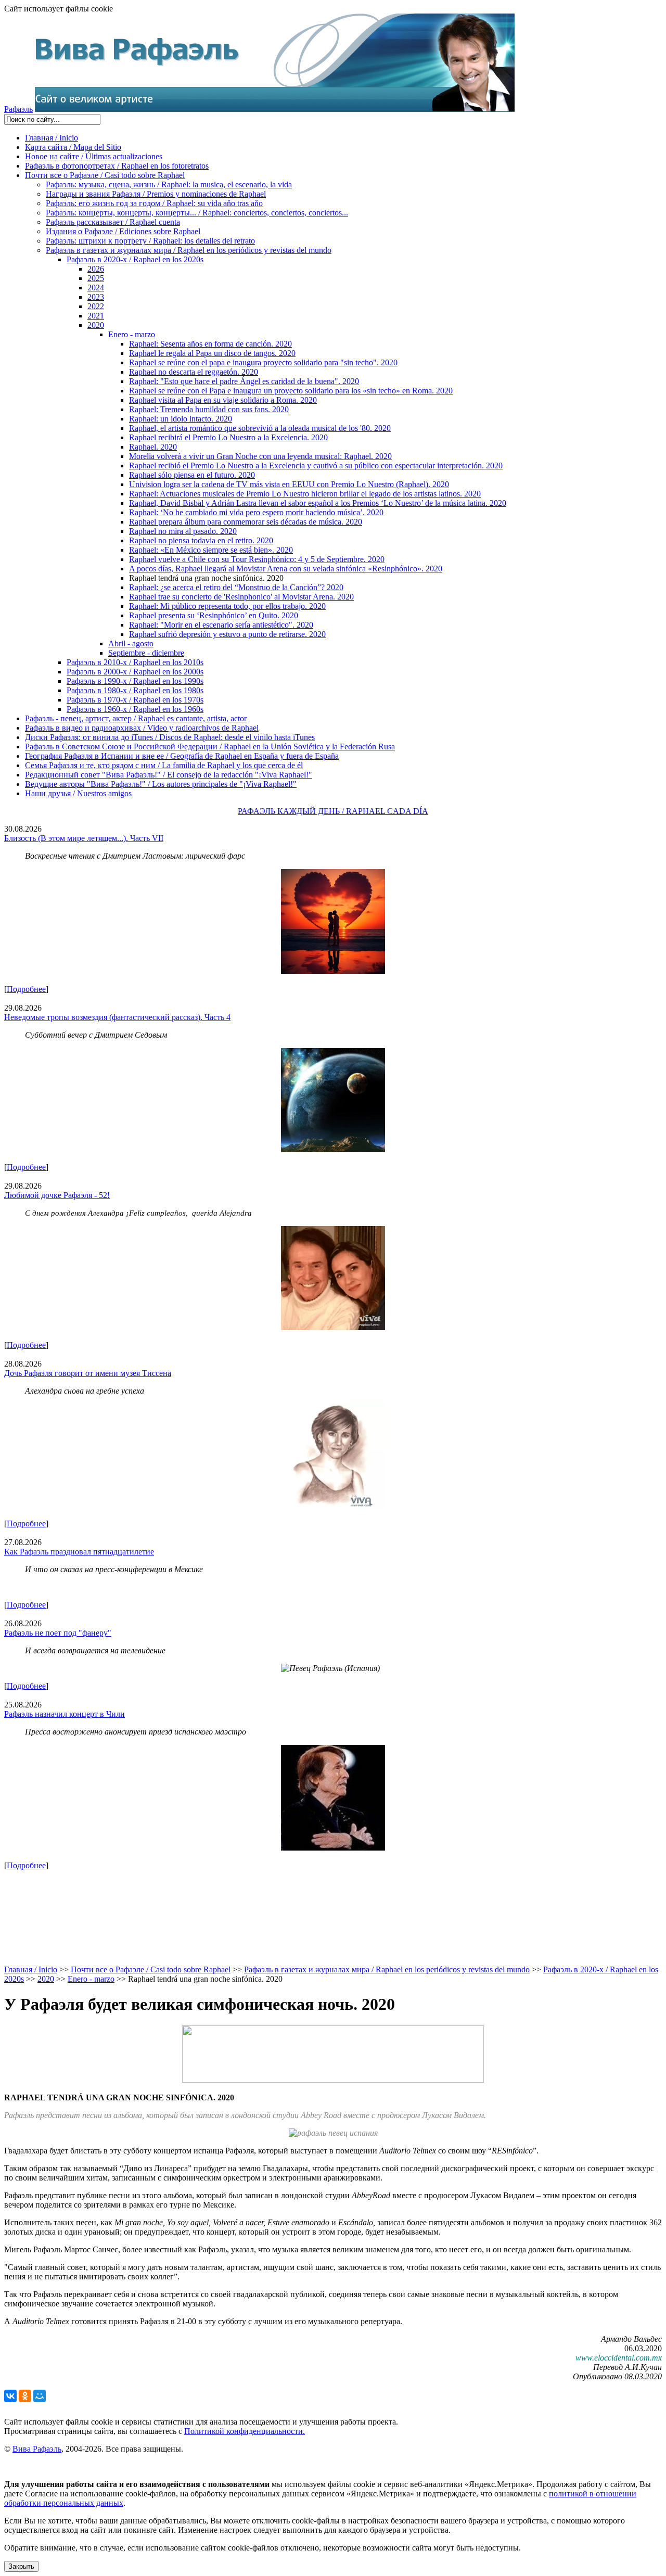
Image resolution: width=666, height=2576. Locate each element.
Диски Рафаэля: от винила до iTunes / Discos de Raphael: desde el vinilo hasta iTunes (170, 737)
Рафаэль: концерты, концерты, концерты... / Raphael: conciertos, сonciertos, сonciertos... (197, 213)
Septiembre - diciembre (146, 653)
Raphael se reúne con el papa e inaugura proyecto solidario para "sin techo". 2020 (263, 362)
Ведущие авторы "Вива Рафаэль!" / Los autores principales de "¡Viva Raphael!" (161, 784)
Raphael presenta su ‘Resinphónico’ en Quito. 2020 (214, 615)
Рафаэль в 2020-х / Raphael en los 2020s (135, 259)
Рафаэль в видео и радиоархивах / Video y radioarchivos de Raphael (142, 728)
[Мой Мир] (40, 2396)
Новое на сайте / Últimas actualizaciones (94, 156)
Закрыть (21, 2566)
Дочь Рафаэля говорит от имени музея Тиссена (88, 1373)
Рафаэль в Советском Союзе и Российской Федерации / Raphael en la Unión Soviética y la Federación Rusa (210, 747)
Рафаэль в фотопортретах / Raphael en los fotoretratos (117, 166)
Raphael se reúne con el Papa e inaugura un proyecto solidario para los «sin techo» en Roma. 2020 (291, 391)
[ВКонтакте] (10, 2396)
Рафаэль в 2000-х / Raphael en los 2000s (135, 672)
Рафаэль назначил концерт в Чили (65, 1714)
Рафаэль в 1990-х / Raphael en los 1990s (135, 681)
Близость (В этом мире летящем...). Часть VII (84, 838)
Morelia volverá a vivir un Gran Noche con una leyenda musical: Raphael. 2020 (260, 456)
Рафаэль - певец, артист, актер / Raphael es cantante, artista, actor (136, 718)
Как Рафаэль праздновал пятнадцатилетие (79, 1552)
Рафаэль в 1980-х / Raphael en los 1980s (135, 690)
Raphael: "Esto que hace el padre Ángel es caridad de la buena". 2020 (244, 381)
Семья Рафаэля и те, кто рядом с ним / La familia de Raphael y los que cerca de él (164, 765)
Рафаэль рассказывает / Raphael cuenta (113, 222)
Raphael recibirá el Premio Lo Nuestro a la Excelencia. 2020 (228, 437)
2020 (96, 325)
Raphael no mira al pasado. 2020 (183, 531)
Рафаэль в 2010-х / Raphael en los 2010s (135, 662)
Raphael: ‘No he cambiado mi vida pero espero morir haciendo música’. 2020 (256, 512)
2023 (96, 297)
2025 (96, 278)
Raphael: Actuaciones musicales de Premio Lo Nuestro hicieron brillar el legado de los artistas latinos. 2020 (305, 494)
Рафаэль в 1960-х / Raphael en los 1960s (135, 709)
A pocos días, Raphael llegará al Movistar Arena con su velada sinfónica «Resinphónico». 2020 (286, 569)
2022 (96, 306)
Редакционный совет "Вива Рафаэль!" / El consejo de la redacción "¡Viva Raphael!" (169, 775)
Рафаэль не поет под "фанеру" (58, 1633)
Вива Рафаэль (37, 2449)
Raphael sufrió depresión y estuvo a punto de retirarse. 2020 (227, 634)
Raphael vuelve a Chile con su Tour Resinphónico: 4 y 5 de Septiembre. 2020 (257, 559)
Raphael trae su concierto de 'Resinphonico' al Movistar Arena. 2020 (241, 597)
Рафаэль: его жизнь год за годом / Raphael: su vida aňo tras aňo (154, 203)
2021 (96, 316)
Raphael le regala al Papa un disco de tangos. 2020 (212, 353)
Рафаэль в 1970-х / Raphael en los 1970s (135, 700)
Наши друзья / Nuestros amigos (78, 793)
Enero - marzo (132, 334)
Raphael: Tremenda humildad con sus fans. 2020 (209, 409)
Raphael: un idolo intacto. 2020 (181, 419)
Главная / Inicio (52, 138)
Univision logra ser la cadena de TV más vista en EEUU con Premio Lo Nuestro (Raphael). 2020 (289, 484)
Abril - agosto (131, 643)
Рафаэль (18, 109)
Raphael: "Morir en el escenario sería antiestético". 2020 (221, 625)
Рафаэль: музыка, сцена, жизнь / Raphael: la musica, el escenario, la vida (169, 184)
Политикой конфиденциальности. (245, 2431)
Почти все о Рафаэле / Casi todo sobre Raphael (105, 175)
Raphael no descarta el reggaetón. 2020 (194, 372)
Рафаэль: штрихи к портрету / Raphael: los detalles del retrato (150, 241)
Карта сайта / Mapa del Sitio (73, 147)
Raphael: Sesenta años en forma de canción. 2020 (210, 344)
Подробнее (26, 989)
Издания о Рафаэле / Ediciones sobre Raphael (123, 231)
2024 (96, 288)
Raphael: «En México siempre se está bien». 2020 (211, 550)
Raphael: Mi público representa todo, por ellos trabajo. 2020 (227, 606)
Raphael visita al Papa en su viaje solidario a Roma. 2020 (223, 400)
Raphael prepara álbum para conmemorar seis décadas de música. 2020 (246, 522)
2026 (96, 269)
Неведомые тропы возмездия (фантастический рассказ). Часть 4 (117, 1017)
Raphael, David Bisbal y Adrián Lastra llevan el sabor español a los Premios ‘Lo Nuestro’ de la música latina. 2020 (318, 503)
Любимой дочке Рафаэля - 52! (57, 1195)
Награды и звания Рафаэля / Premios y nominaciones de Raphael (156, 194)
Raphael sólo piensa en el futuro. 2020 (192, 475)
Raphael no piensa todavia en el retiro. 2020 (201, 540)
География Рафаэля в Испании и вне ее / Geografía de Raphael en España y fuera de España (182, 756)
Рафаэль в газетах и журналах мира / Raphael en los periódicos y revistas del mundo (189, 250)
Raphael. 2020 (153, 447)
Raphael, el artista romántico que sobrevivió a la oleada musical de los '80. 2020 (260, 428)
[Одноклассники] (25, 2396)
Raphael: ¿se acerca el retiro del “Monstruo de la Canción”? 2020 (236, 587)
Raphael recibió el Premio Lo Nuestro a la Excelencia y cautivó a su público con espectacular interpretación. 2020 (316, 466)
